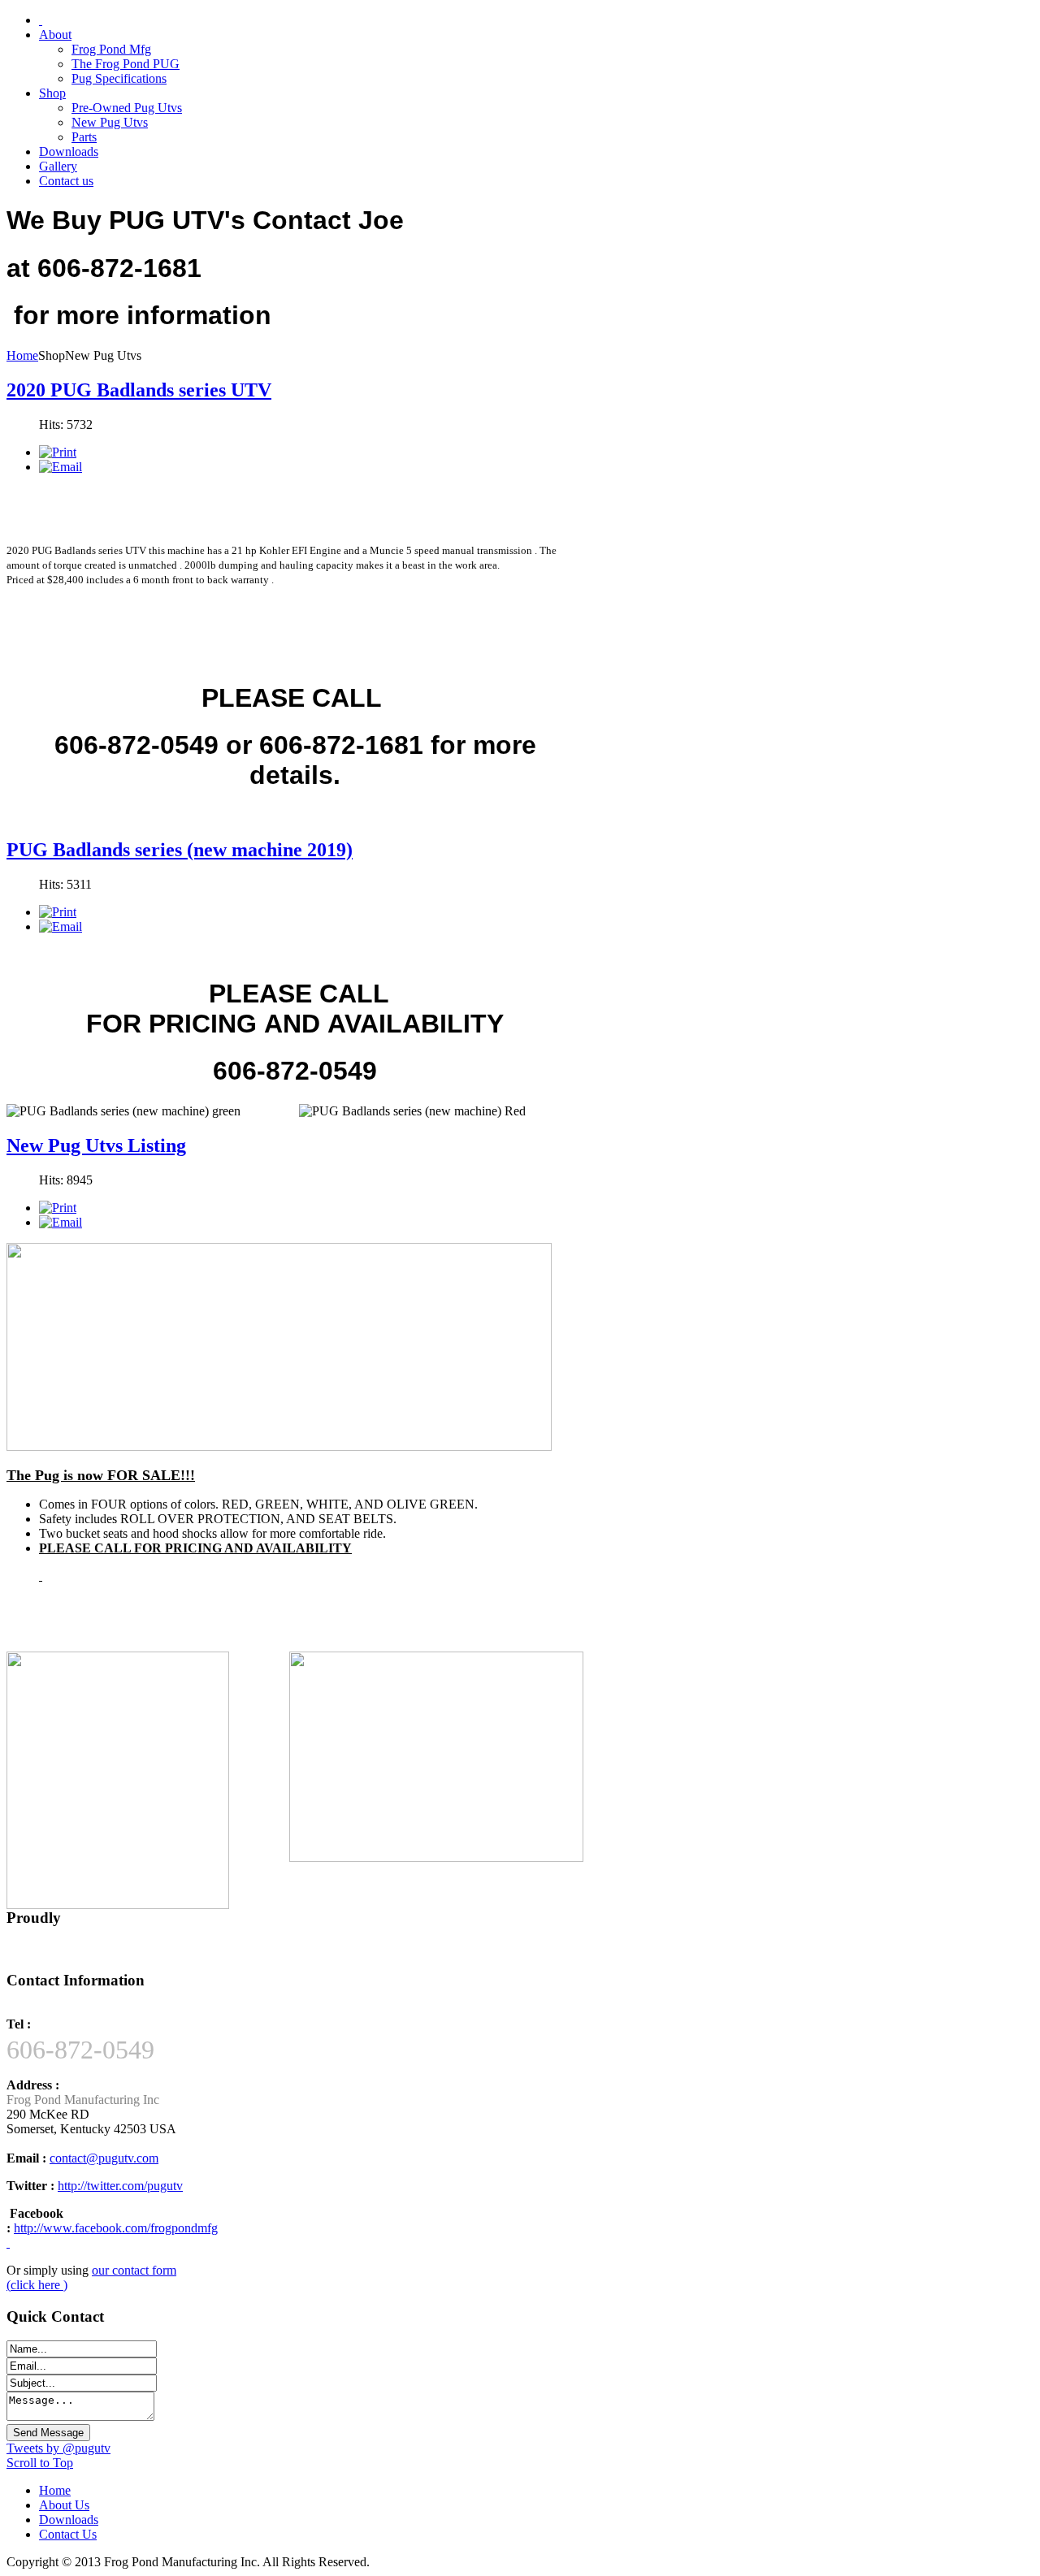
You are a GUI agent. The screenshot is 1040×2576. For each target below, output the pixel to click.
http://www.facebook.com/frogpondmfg (116, 2228)
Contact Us (68, 2534)
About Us (64, 2505)
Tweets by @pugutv (58, 2448)
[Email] (61, 467)
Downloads (69, 2520)
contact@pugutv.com (104, 2158)
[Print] (58, 452)
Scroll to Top (40, 2463)
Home (22, 355)
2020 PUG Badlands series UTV (139, 390)
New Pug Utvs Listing (96, 1145)
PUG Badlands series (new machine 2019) (180, 850)
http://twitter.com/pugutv (120, 2186)
